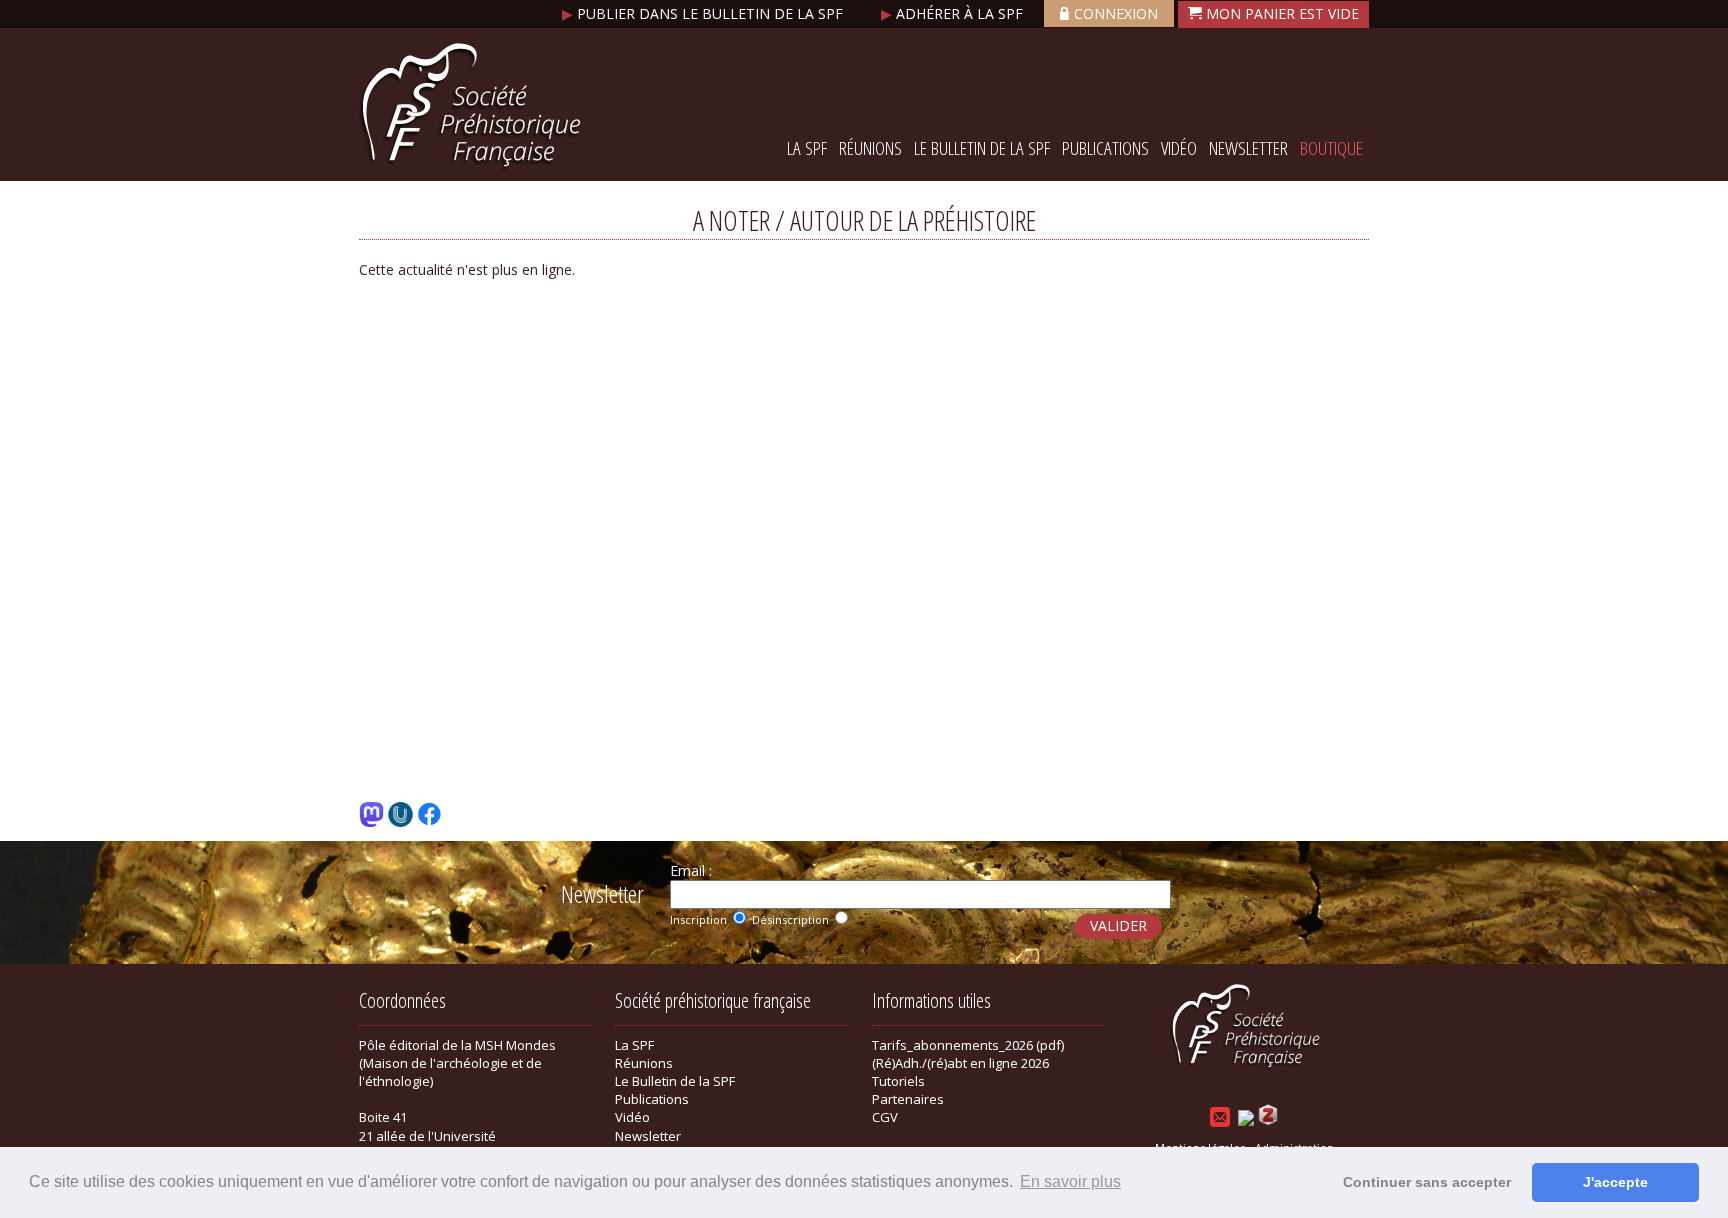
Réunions (870, 148)
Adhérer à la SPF (954, 13)
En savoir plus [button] (1070, 1181)
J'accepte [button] (1615, 1182)
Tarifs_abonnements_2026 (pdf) (968, 1045)
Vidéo (1179, 148)
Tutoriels (898, 1081)
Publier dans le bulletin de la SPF (704, 13)
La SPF (807, 148)
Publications (1105, 148)
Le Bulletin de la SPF (982, 148)
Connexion (1116, 13)
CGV (885, 1117)
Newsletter (1248, 148)
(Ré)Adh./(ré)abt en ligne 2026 (960, 1063)
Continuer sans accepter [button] (1427, 1182)
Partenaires (908, 1099)
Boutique (1331, 148)
